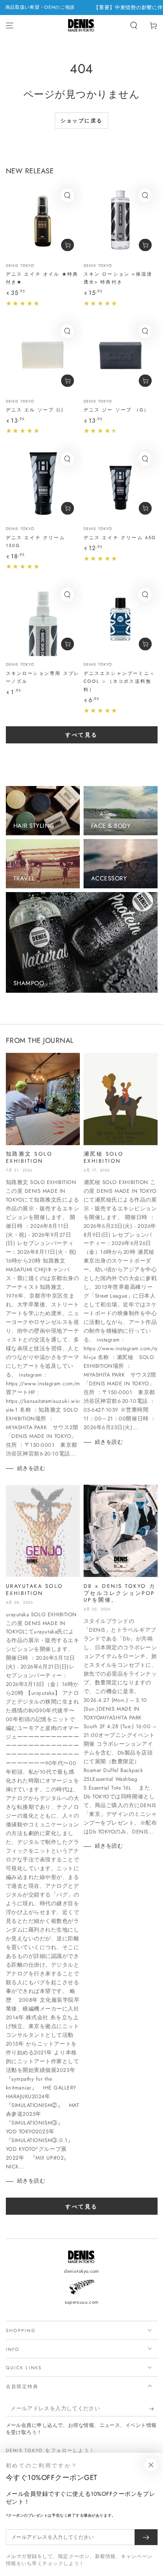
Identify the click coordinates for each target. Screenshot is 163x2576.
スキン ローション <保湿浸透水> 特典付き (118, 278)
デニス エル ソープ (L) (35, 410)
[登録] (153, 2409)
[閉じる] (151, 2465)
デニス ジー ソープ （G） (117, 410)
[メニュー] (10, 26)
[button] (134, 26)
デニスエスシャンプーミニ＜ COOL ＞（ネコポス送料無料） (119, 681)
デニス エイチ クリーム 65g (120, 538)
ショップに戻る (82, 121)
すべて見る (81, 735)
